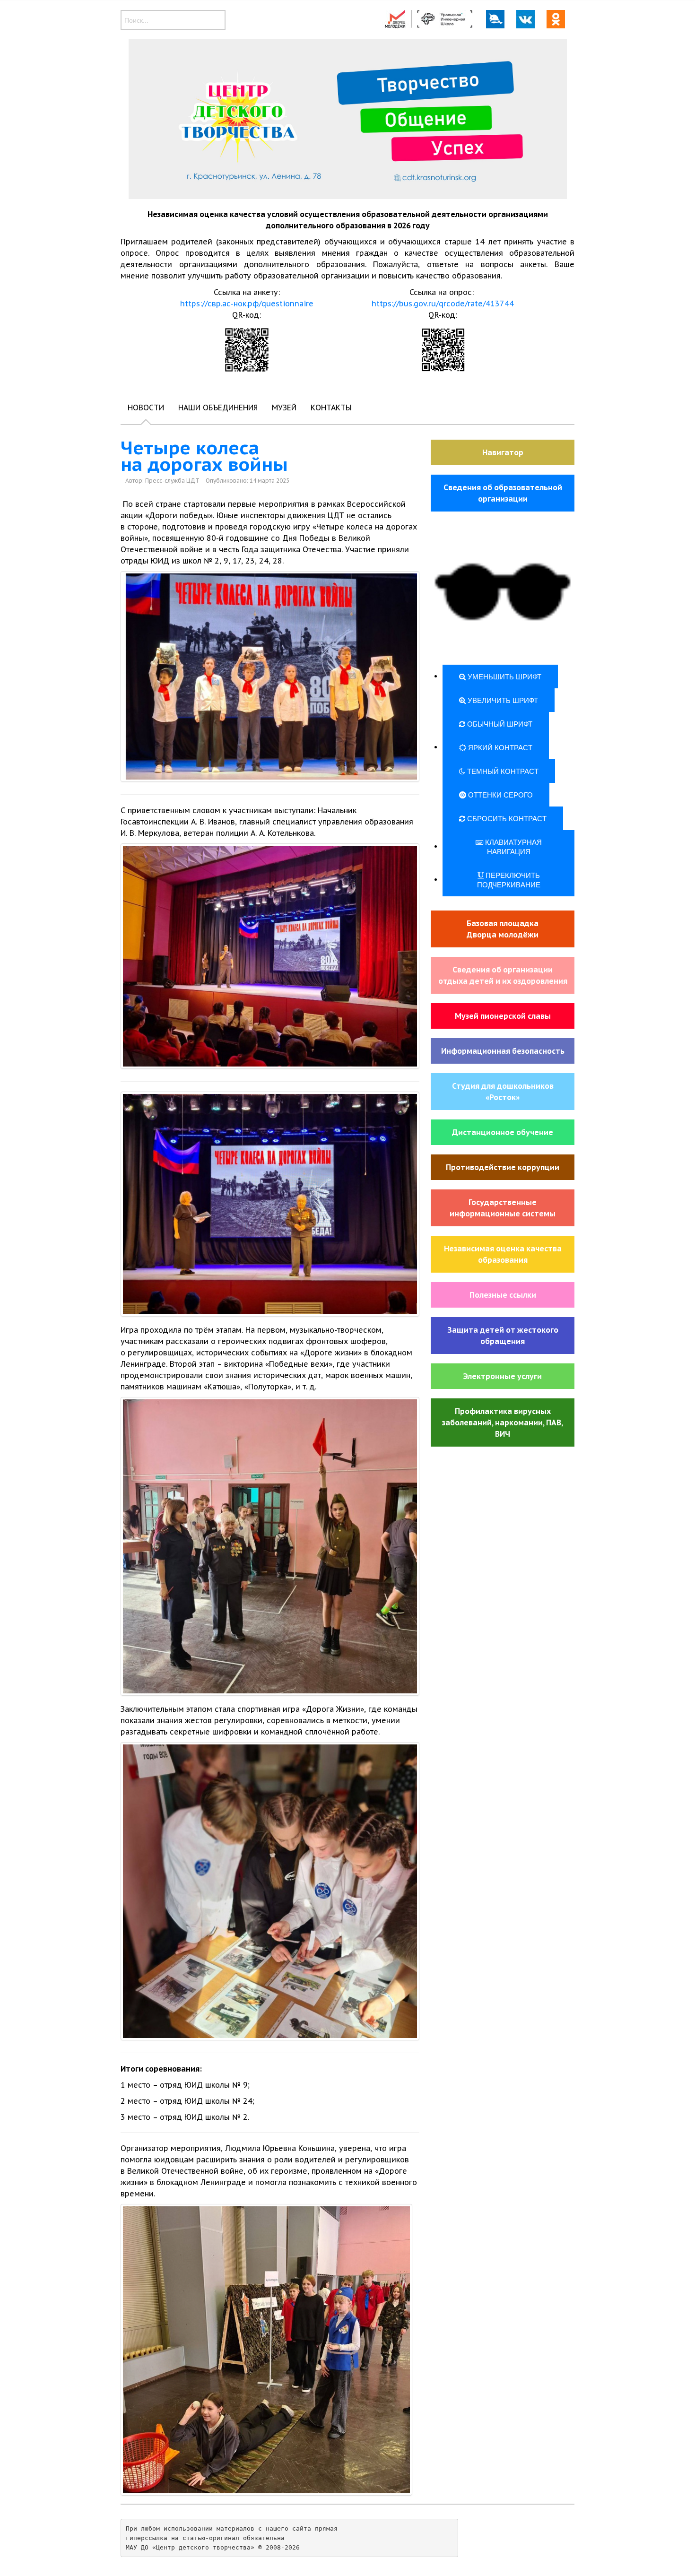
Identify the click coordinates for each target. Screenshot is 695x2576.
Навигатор (503, 452)
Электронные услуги (503, 1376)
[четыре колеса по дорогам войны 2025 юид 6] (270, 1546)
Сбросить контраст (506, 818)
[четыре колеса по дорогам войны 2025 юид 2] (270, 1204)
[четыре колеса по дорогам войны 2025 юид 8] (266, 2350)
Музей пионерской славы (503, 1016)
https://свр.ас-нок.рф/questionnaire (247, 304)
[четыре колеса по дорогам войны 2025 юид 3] (270, 956)
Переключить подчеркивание (509, 880)
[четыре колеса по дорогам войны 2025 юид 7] (270, 1891)
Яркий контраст (499, 747)
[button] (503, 593)
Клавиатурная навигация (513, 846)
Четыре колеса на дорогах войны (204, 456)
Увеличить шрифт (502, 700)
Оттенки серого (500, 794)
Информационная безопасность (503, 1051)
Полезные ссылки (503, 1295)
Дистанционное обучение (503, 1132)
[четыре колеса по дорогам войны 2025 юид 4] (270, 677)
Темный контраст (502, 771)
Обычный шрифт (499, 724)
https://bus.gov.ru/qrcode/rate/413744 (443, 304)
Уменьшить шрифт (504, 676)
